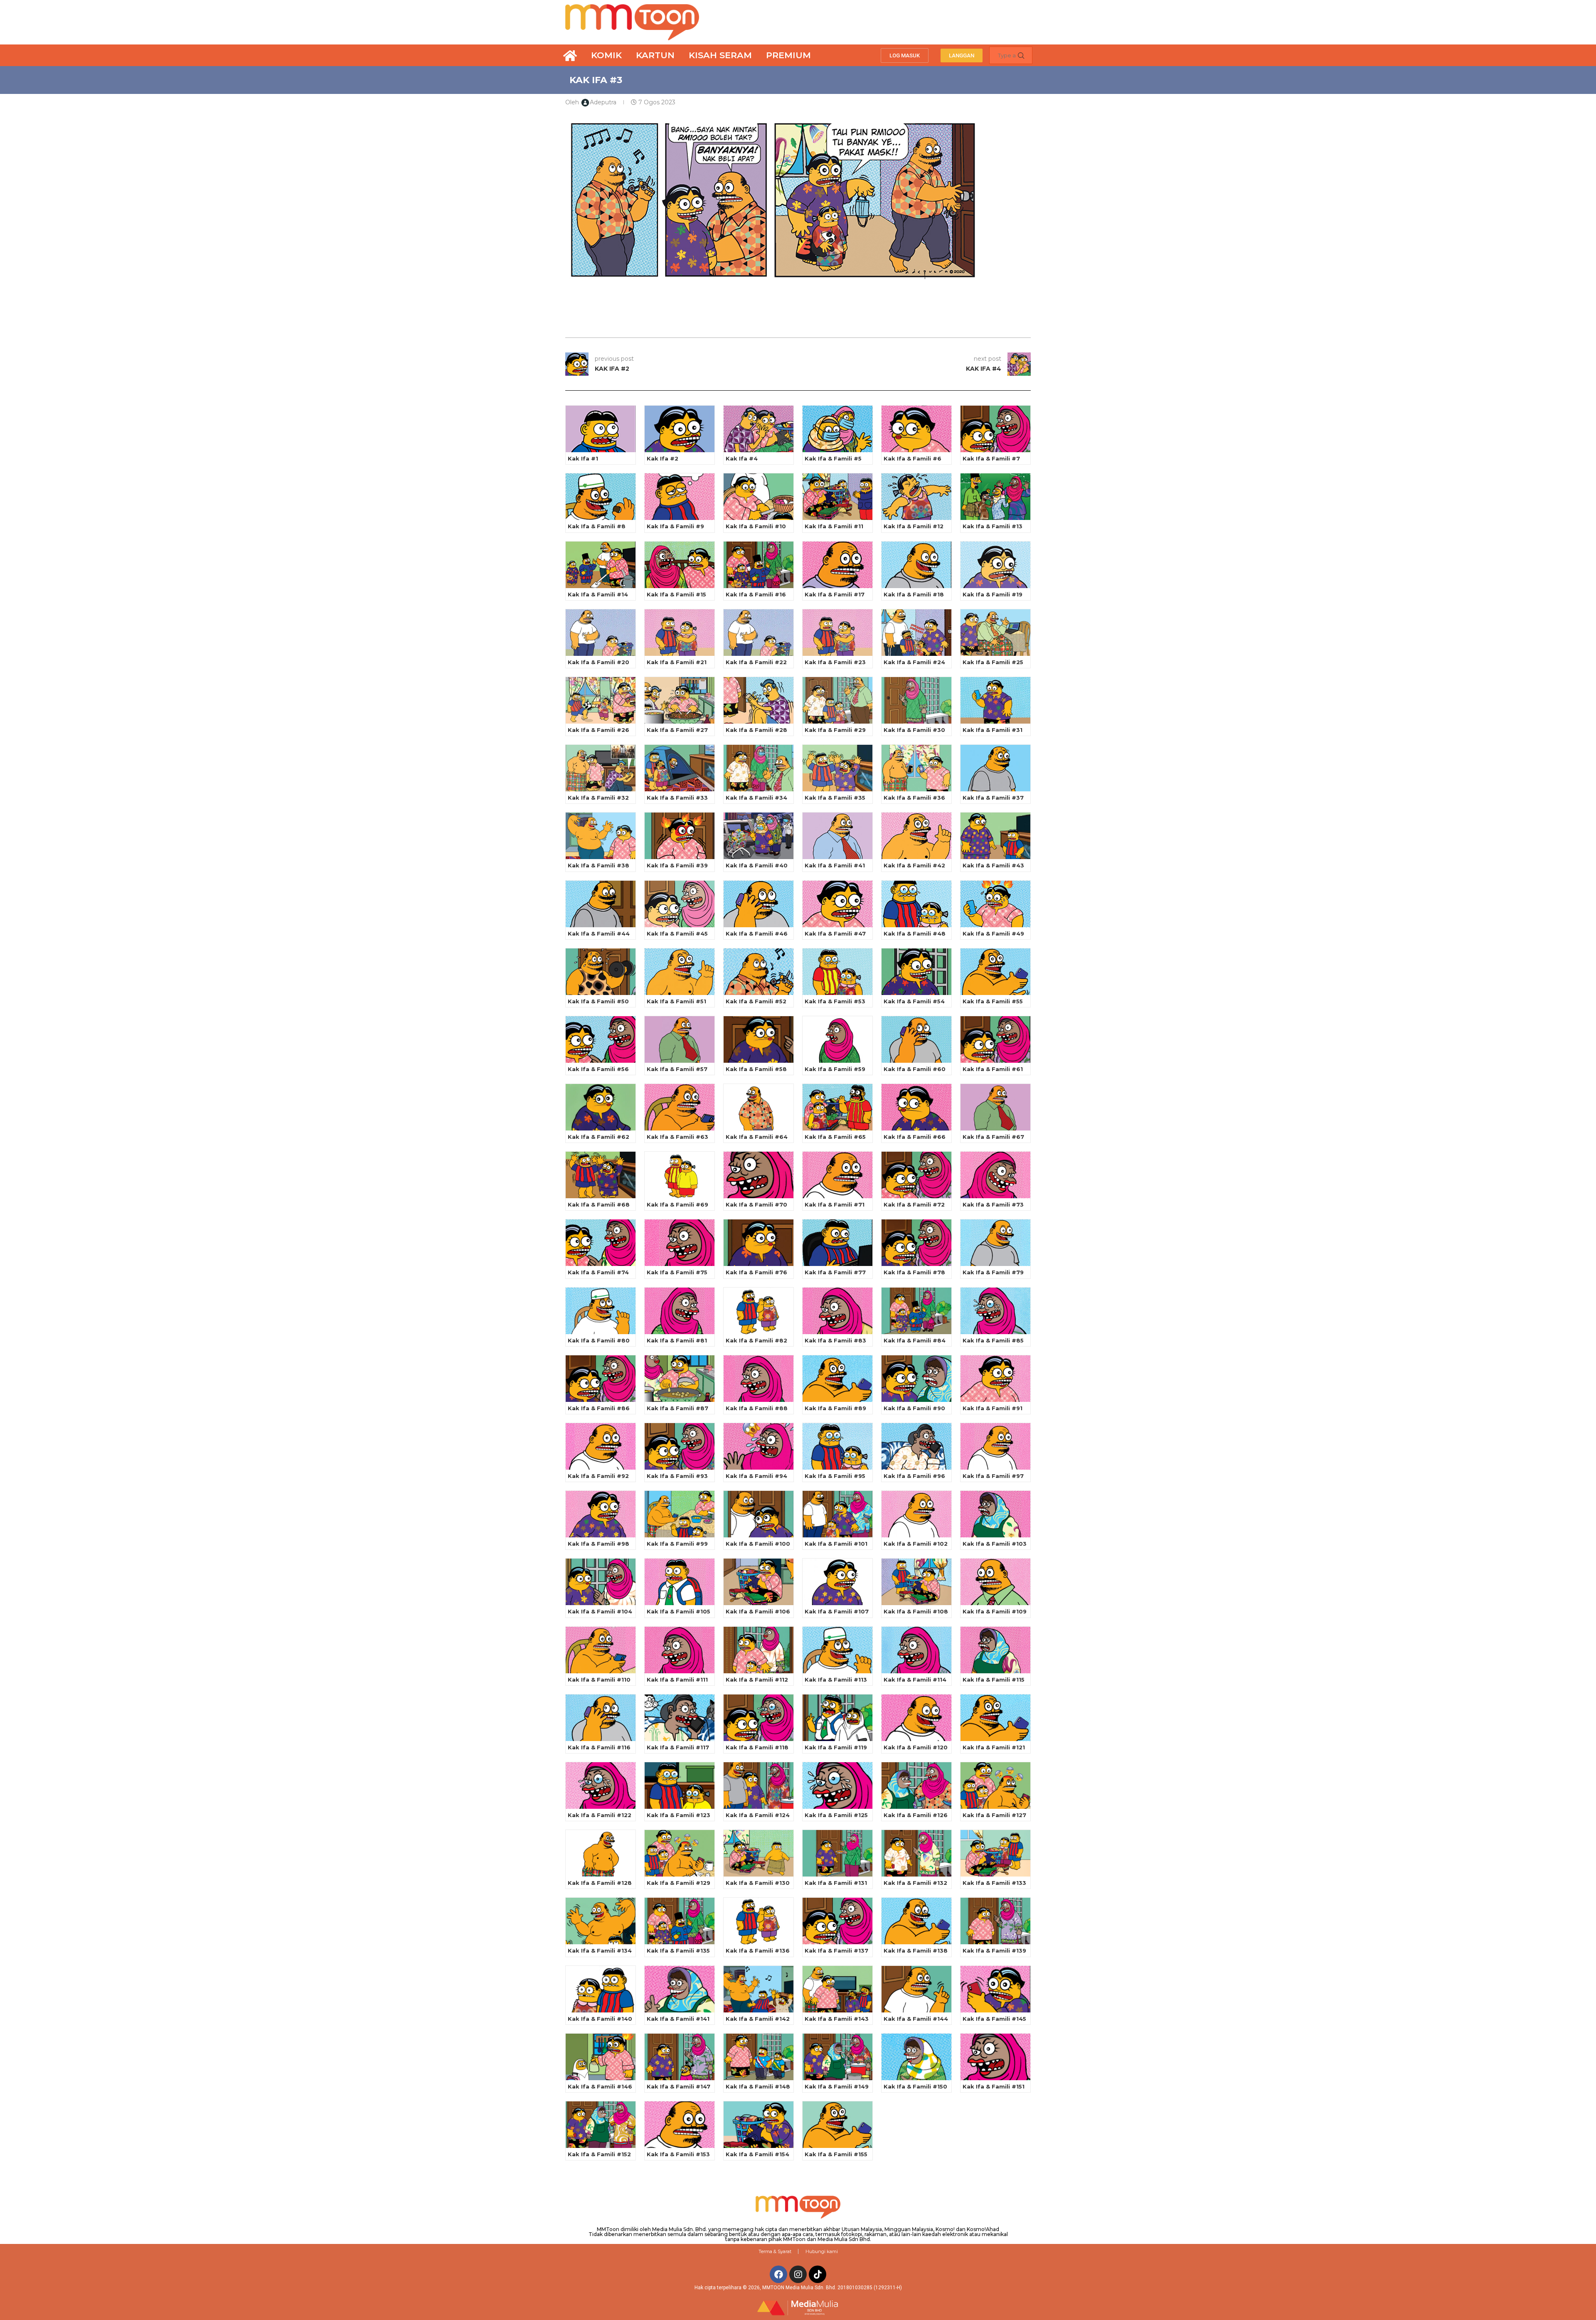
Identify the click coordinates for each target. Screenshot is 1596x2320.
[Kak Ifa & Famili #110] (601, 1650)
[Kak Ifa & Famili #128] (601, 1853)
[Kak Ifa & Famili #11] (837, 497)
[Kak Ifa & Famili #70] (759, 1175)
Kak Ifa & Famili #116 (599, 1747)
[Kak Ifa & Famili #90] (916, 1379)
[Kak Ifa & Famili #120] (916, 1718)
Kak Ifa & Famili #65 (835, 1137)
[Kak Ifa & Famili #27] (680, 700)
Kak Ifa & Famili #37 (993, 798)
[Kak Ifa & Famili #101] (837, 1514)
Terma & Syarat (775, 2251)
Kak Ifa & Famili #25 (993, 662)
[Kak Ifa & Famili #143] (837, 1989)
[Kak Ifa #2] (680, 429)
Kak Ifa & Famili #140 (600, 2019)
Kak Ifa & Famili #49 (993, 933)
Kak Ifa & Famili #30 (914, 730)
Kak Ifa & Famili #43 (993, 865)
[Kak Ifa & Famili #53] (837, 972)
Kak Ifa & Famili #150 (915, 2086)
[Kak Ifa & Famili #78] (916, 1243)
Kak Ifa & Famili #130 (758, 1883)
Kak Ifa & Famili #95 (835, 1476)
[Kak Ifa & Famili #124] (759, 1786)
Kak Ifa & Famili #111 (677, 1680)
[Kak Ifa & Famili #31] (995, 700)
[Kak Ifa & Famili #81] (680, 1311)
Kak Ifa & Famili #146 (600, 2086)
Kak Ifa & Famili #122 (600, 1815)
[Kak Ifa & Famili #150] (916, 2057)
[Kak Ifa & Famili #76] (759, 1243)
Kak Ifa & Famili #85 (993, 1340)
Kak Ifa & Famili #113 (836, 1680)
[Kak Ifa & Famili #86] (601, 1379)
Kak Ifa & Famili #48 (915, 933)
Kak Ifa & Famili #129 (679, 1883)
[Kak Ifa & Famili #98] (601, 1514)
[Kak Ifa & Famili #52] (759, 972)
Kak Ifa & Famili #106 (758, 1611)
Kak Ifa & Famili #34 (756, 798)
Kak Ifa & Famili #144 (916, 2019)
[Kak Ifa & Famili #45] (680, 904)
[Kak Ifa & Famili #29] (837, 700)
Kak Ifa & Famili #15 (676, 594)
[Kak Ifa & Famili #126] (916, 1786)
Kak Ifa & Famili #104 (600, 1611)
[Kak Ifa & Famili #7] (995, 429)
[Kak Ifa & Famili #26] (601, 700)
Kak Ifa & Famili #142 (758, 2019)
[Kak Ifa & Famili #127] (995, 1786)
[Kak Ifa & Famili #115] (995, 1650)
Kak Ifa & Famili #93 (677, 1476)
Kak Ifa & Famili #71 (835, 1204)
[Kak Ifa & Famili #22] (759, 633)
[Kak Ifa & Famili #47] (837, 904)
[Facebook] (778, 2274)
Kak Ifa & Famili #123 (679, 1815)
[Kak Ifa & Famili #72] (916, 1175)
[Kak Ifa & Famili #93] (680, 1446)
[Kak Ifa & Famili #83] (837, 1311)
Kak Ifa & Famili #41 (835, 865)
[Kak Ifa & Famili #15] (680, 565)
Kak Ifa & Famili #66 (915, 1137)
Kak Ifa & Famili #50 (598, 1001)
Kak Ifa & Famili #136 (758, 1951)
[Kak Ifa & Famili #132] (916, 1853)
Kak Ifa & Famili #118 (757, 1747)
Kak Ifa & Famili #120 (916, 1747)
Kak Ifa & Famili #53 (835, 1001)
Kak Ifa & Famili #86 (599, 1408)
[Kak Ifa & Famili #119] (837, 1718)
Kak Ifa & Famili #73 (993, 1204)
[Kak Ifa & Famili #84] (916, 1311)
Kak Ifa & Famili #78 (914, 1272)
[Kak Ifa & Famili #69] (680, 1175)
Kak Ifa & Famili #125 (836, 1815)
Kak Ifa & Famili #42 (914, 865)
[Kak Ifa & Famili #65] (837, 1107)
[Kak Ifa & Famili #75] (680, 1243)
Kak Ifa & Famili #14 (598, 594)
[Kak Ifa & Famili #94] (759, 1446)
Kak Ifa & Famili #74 (598, 1272)
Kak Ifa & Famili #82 (756, 1340)
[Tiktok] (818, 2274)
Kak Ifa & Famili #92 (598, 1476)
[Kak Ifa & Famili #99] (680, 1514)
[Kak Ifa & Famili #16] (759, 565)
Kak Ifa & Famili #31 (993, 730)
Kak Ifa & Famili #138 (916, 1951)
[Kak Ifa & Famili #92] (601, 1446)
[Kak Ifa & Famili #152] (601, 2125)
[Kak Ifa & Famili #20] (601, 633)
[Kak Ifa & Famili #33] (680, 768)
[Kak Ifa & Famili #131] (837, 1853)
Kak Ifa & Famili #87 (677, 1408)
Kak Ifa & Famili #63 (677, 1137)
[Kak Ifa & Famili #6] (916, 429)
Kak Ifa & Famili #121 (994, 1747)
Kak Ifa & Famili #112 (757, 1680)
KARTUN (655, 55)
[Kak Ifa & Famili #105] (680, 1582)
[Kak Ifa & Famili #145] (995, 1989)
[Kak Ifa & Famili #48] (916, 904)
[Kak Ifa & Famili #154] (759, 2125)
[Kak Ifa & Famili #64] (759, 1107)
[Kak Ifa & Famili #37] (995, 768)
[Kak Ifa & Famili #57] (680, 1039)
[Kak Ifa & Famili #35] (837, 768)
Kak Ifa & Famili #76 (756, 1272)
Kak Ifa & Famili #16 (756, 594)
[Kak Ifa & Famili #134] (601, 1921)
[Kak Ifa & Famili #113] (837, 1650)
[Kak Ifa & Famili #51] (680, 972)
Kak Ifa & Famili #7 (991, 458)
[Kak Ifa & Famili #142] (759, 1989)
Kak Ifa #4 (742, 458)
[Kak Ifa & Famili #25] (995, 633)
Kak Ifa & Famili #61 (993, 1069)
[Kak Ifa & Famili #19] (995, 565)
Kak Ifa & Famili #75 (677, 1272)
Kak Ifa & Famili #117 (678, 1747)
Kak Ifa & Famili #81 (677, 1340)
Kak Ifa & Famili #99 (677, 1544)
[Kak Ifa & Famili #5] (837, 429)
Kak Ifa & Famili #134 (600, 1951)
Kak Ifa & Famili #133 (994, 1883)
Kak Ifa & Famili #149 (837, 2086)
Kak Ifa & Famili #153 (678, 2154)
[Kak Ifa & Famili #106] (759, 1582)
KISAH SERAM (720, 55)
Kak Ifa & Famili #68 (599, 1204)
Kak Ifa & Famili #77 (835, 1272)
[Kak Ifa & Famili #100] (759, 1514)
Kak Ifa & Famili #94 (756, 1476)
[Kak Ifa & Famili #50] (601, 972)
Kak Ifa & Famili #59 (835, 1069)
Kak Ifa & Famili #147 (679, 2086)
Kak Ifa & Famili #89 (835, 1408)
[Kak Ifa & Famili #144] (916, 1989)
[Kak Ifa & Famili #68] (601, 1175)
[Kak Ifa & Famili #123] (680, 1786)
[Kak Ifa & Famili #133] (995, 1853)
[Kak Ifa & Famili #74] (601, 1243)
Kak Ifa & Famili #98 (598, 1544)
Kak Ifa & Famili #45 (677, 933)
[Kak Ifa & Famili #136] (759, 1921)
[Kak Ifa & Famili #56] (601, 1039)
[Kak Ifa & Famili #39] (680, 836)
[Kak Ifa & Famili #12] (916, 497)
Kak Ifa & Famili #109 (995, 1611)
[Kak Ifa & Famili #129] (680, 1853)
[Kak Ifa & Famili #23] (837, 633)
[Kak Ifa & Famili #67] (995, 1107)
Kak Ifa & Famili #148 (758, 2086)
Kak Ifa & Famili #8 (597, 526)
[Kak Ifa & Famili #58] (759, 1039)
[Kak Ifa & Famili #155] (837, 2125)
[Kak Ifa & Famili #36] (916, 768)
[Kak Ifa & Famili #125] (837, 1786)
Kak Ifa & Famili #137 (836, 1951)
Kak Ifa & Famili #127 (994, 1815)
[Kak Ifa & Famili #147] (680, 2057)
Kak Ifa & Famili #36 (914, 798)
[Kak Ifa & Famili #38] (601, 836)
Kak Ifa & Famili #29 (835, 730)
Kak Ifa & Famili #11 (834, 526)
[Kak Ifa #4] (759, 429)
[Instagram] (798, 2274)
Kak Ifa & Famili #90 (914, 1408)
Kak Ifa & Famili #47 (835, 933)
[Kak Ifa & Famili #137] (837, 1921)
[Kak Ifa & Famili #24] (916, 633)
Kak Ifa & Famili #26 (598, 730)
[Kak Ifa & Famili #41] (837, 836)
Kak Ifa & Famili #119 (836, 1747)
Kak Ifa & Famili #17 (835, 594)
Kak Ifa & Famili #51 (676, 1001)
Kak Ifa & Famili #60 (915, 1069)
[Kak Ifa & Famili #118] (759, 1718)
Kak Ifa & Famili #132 (915, 1883)
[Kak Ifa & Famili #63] (680, 1107)
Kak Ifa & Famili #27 (677, 730)
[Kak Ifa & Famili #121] (995, 1718)
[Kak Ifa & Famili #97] (995, 1446)
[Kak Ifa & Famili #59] (837, 1039)
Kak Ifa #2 (663, 458)
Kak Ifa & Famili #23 (835, 662)
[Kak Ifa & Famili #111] (680, 1650)
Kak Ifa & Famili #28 (756, 730)
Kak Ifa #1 (583, 458)
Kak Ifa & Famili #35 (835, 798)
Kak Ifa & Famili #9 (675, 526)
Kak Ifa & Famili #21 (677, 662)
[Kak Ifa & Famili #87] (680, 1379)
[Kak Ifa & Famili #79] (995, 1243)
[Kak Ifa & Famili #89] (837, 1379)
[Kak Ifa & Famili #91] (995, 1379)
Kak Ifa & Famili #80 (599, 1340)
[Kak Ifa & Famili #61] (995, 1039)
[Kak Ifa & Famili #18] (916, 565)
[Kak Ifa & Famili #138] (916, 1921)
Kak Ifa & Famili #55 (993, 1001)
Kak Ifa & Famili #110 (599, 1680)
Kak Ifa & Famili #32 (598, 798)
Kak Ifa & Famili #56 (598, 1069)
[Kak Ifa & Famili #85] (995, 1311)
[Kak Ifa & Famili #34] (759, 768)
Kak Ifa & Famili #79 (993, 1272)
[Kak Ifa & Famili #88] (759, 1379)
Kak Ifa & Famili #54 (914, 1001)
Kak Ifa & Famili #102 (916, 1544)
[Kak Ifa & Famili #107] (837, 1582)
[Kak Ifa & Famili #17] (837, 565)
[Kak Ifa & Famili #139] (995, 1921)
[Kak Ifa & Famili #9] (680, 497)
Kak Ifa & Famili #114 (915, 1680)
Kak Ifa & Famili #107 (837, 1611)
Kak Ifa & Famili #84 (915, 1340)
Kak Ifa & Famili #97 (993, 1476)
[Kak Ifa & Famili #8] (601, 497)
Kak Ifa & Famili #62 (598, 1137)
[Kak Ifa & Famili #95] (837, 1446)
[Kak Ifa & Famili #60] (916, 1039)
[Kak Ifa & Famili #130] (759, 1853)
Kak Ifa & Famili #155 (836, 2154)
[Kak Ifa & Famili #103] (995, 1514)
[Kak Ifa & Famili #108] (916, 1582)
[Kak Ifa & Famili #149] (837, 2057)
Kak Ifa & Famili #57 (677, 1069)
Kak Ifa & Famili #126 (916, 1815)
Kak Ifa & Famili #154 (757, 2154)
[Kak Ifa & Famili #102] (916, 1514)
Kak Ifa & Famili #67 (993, 1137)
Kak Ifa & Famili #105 (679, 1611)
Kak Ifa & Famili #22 (756, 662)
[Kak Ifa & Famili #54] (916, 972)
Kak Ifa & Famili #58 (756, 1069)
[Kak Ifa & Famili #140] (601, 1989)
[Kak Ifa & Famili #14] (601, 565)
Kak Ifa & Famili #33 (677, 798)
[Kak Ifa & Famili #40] (759, 836)
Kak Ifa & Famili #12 (914, 526)
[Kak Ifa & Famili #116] (601, 1718)
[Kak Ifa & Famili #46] (759, 904)
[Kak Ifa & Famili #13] (995, 497)
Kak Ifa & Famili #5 (833, 458)
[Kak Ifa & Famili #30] (916, 700)
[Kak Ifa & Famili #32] (601, 768)
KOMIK (606, 55)
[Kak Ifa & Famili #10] (759, 497)
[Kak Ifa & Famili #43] (995, 836)
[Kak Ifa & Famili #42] (916, 836)
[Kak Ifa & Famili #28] (759, 700)
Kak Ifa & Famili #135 (678, 1951)
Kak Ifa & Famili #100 (758, 1544)
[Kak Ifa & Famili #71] (837, 1175)
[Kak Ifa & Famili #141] (680, 1989)
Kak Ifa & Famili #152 (599, 2154)
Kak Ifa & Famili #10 (756, 526)
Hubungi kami (822, 2251)
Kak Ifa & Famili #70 (756, 1204)
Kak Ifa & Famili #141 (678, 2019)
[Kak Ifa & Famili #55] (995, 972)
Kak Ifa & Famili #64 (757, 1137)
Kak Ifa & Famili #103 (995, 1544)
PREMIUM (788, 55)
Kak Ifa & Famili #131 (836, 1883)
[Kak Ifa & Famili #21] (680, 633)
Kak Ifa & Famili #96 (914, 1476)
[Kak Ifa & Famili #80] (601, 1311)
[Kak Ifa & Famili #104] (601, 1582)
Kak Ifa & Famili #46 (757, 933)
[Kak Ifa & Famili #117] (680, 1718)
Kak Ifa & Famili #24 (914, 662)
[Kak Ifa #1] (601, 429)
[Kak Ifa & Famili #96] (916, 1446)
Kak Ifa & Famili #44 (599, 933)
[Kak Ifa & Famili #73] (995, 1175)
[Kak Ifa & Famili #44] (601, 904)
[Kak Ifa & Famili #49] (995, 904)
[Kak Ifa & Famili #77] (837, 1243)
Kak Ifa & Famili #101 (836, 1544)
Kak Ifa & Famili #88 (757, 1408)
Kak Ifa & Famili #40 (757, 865)
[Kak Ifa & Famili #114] (916, 1650)
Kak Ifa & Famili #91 (993, 1408)
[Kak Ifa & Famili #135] (680, 1921)
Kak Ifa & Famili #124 (758, 1815)
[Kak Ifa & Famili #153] (680, 2125)
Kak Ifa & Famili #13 (993, 526)
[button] (905, 55)
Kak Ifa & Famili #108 (916, 1611)
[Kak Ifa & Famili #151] (995, 2057)
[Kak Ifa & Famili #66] (916, 1107)
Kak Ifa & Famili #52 (756, 1001)
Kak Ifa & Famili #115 (994, 1680)
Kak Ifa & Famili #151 (994, 2086)
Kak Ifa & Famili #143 (837, 2019)
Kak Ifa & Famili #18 (914, 594)
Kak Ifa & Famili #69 (677, 1204)
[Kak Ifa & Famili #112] (759, 1650)
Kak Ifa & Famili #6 (913, 458)
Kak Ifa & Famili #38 (598, 865)
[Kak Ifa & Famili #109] (995, 1582)
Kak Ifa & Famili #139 (994, 1951)
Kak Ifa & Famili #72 (914, 1204)
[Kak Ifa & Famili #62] (601, 1107)
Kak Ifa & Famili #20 (598, 662)
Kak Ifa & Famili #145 (994, 2019)
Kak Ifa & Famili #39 (677, 865)
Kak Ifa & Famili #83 (835, 1340)
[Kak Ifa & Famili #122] (601, 1786)
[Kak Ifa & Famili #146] (601, 2057)
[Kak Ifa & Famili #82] (759, 1311)
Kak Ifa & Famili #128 (600, 1883)
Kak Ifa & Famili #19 (993, 594)
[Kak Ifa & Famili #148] (759, 2057)
